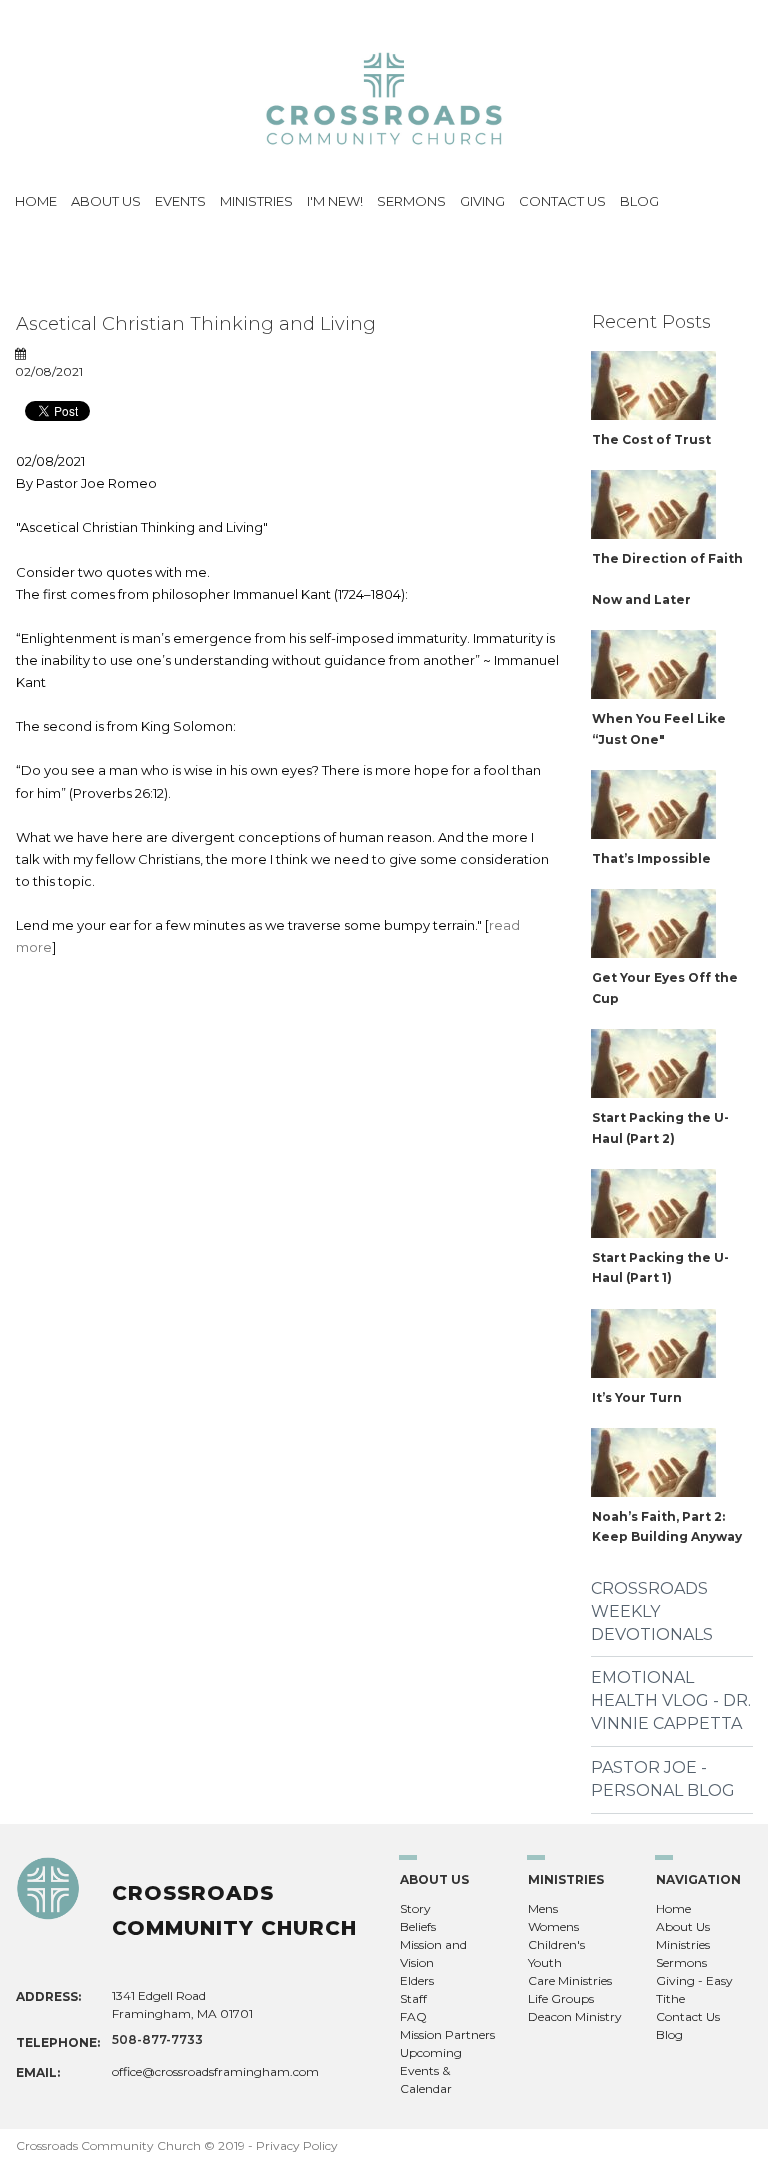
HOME (36, 201)
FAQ (413, 2016)
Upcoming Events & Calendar (431, 2070)
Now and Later (641, 599)
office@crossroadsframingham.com (215, 2071)
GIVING (482, 201)
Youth (545, 1962)
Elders (417, 1980)
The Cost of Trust (651, 439)
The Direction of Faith (667, 558)
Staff (413, 1998)
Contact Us (688, 2016)
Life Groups (561, 1998)
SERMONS (411, 201)
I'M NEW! (335, 201)
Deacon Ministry (575, 2016)
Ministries (683, 1944)
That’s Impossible (651, 858)
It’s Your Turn (637, 1397)
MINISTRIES (256, 201)
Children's (556, 1944)
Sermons (681, 1962)
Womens (553, 1926)
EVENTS (180, 201)
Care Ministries (570, 1980)
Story (415, 1908)
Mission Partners (447, 2034)
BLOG (639, 201)
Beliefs (418, 1926)
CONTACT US (562, 201)
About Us (683, 1926)
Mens (543, 1908)
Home (673, 1908)
